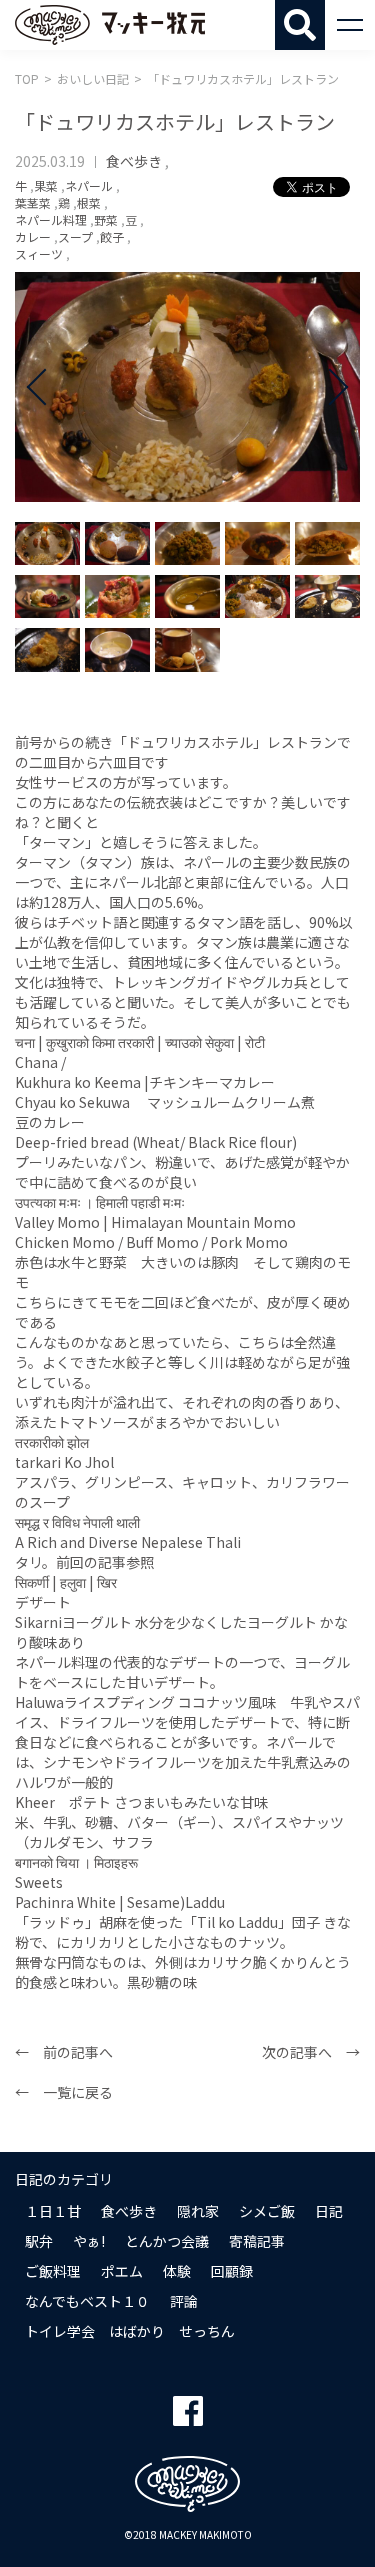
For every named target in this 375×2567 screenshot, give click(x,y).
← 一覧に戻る (64, 2092)
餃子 (112, 236)
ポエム (122, 2271)
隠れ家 (198, 2211)
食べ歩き (134, 161)
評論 (184, 2301)
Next (330, 387)
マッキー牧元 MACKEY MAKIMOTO (110, 25)
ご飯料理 (53, 2271)
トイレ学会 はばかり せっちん (130, 2331)
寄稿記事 (257, 2241)
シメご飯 (267, 2211)
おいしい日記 (93, 78)
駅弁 (39, 2241)
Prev (45, 387)
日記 (329, 2211)
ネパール (89, 185)
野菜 (106, 219)
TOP (27, 78)
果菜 (46, 185)
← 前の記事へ (64, 2052)
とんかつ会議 (167, 2241)
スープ (75, 236)
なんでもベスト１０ (87, 2301)
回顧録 (232, 2271)
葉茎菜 (33, 202)
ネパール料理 (51, 219)
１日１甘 (53, 2211)
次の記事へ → (311, 2052)
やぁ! (89, 2241)
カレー (33, 236)
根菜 (89, 202)
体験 (177, 2271)
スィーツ (39, 253)
